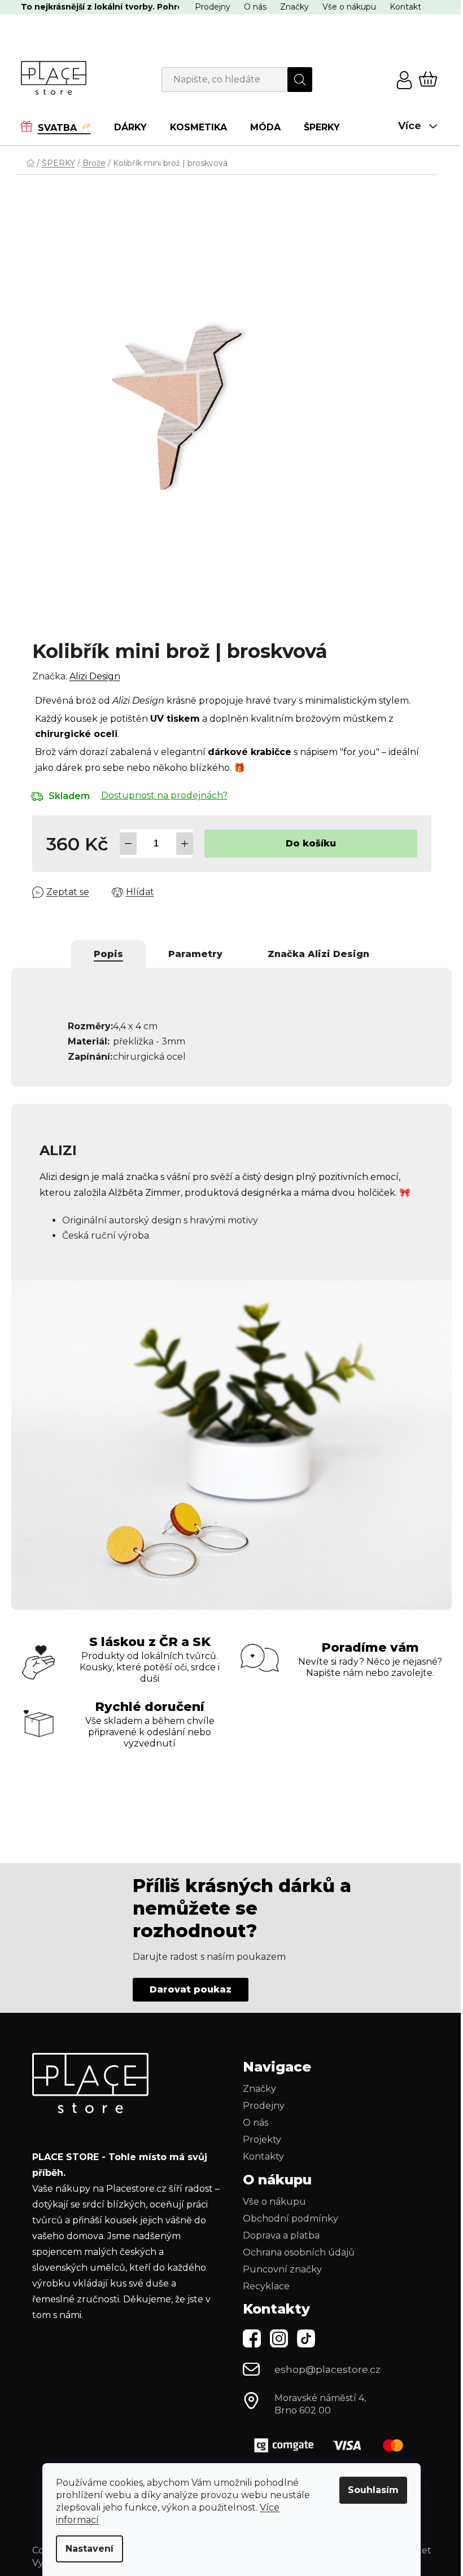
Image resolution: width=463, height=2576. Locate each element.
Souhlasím (369, 2490)
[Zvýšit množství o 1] (180, 844)
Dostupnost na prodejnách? (160, 795)
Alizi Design (90, 676)
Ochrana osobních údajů (295, 2246)
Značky (290, 7)
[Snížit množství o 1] (124, 844)
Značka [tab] (315, 954)
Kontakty (259, 2150)
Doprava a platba (277, 2229)
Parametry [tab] (191, 954)
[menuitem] (57, 127)
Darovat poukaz (187, 1983)
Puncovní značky (278, 2263)
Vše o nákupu (345, 7)
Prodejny (208, 7)
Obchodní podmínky (287, 2212)
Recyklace (262, 2280)
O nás (251, 7)
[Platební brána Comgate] (329, 2439)
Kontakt (401, 7)
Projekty (258, 2133)
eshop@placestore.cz (324, 2363)
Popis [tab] (104, 954)
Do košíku (306, 843)
